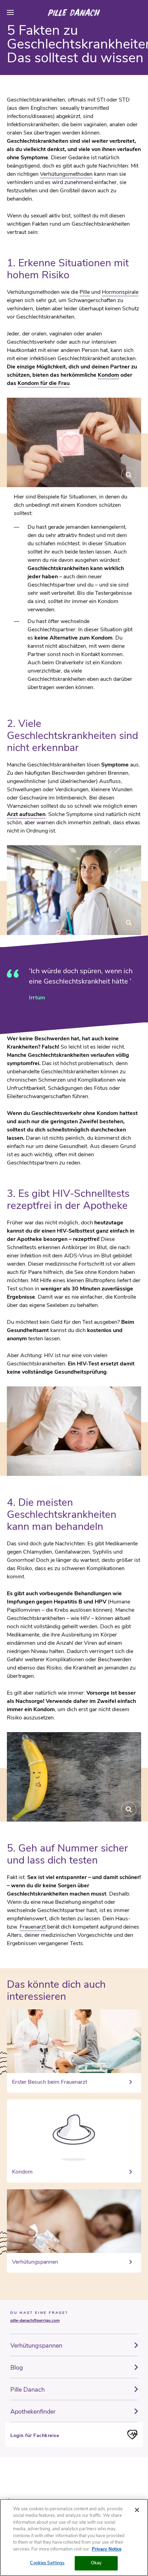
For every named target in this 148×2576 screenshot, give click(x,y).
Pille (85, 292)
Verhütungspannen (36, 2346)
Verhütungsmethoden (66, 174)
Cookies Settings (47, 2563)
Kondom (108, 375)
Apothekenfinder (33, 2412)
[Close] (137, 2510)
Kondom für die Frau (44, 383)
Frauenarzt (33, 1927)
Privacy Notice (107, 2549)
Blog (17, 2368)
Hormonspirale (120, 292)
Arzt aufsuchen (26, 814)
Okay (96, 2563)
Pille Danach (28, 2390)
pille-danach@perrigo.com (35, 2320)
